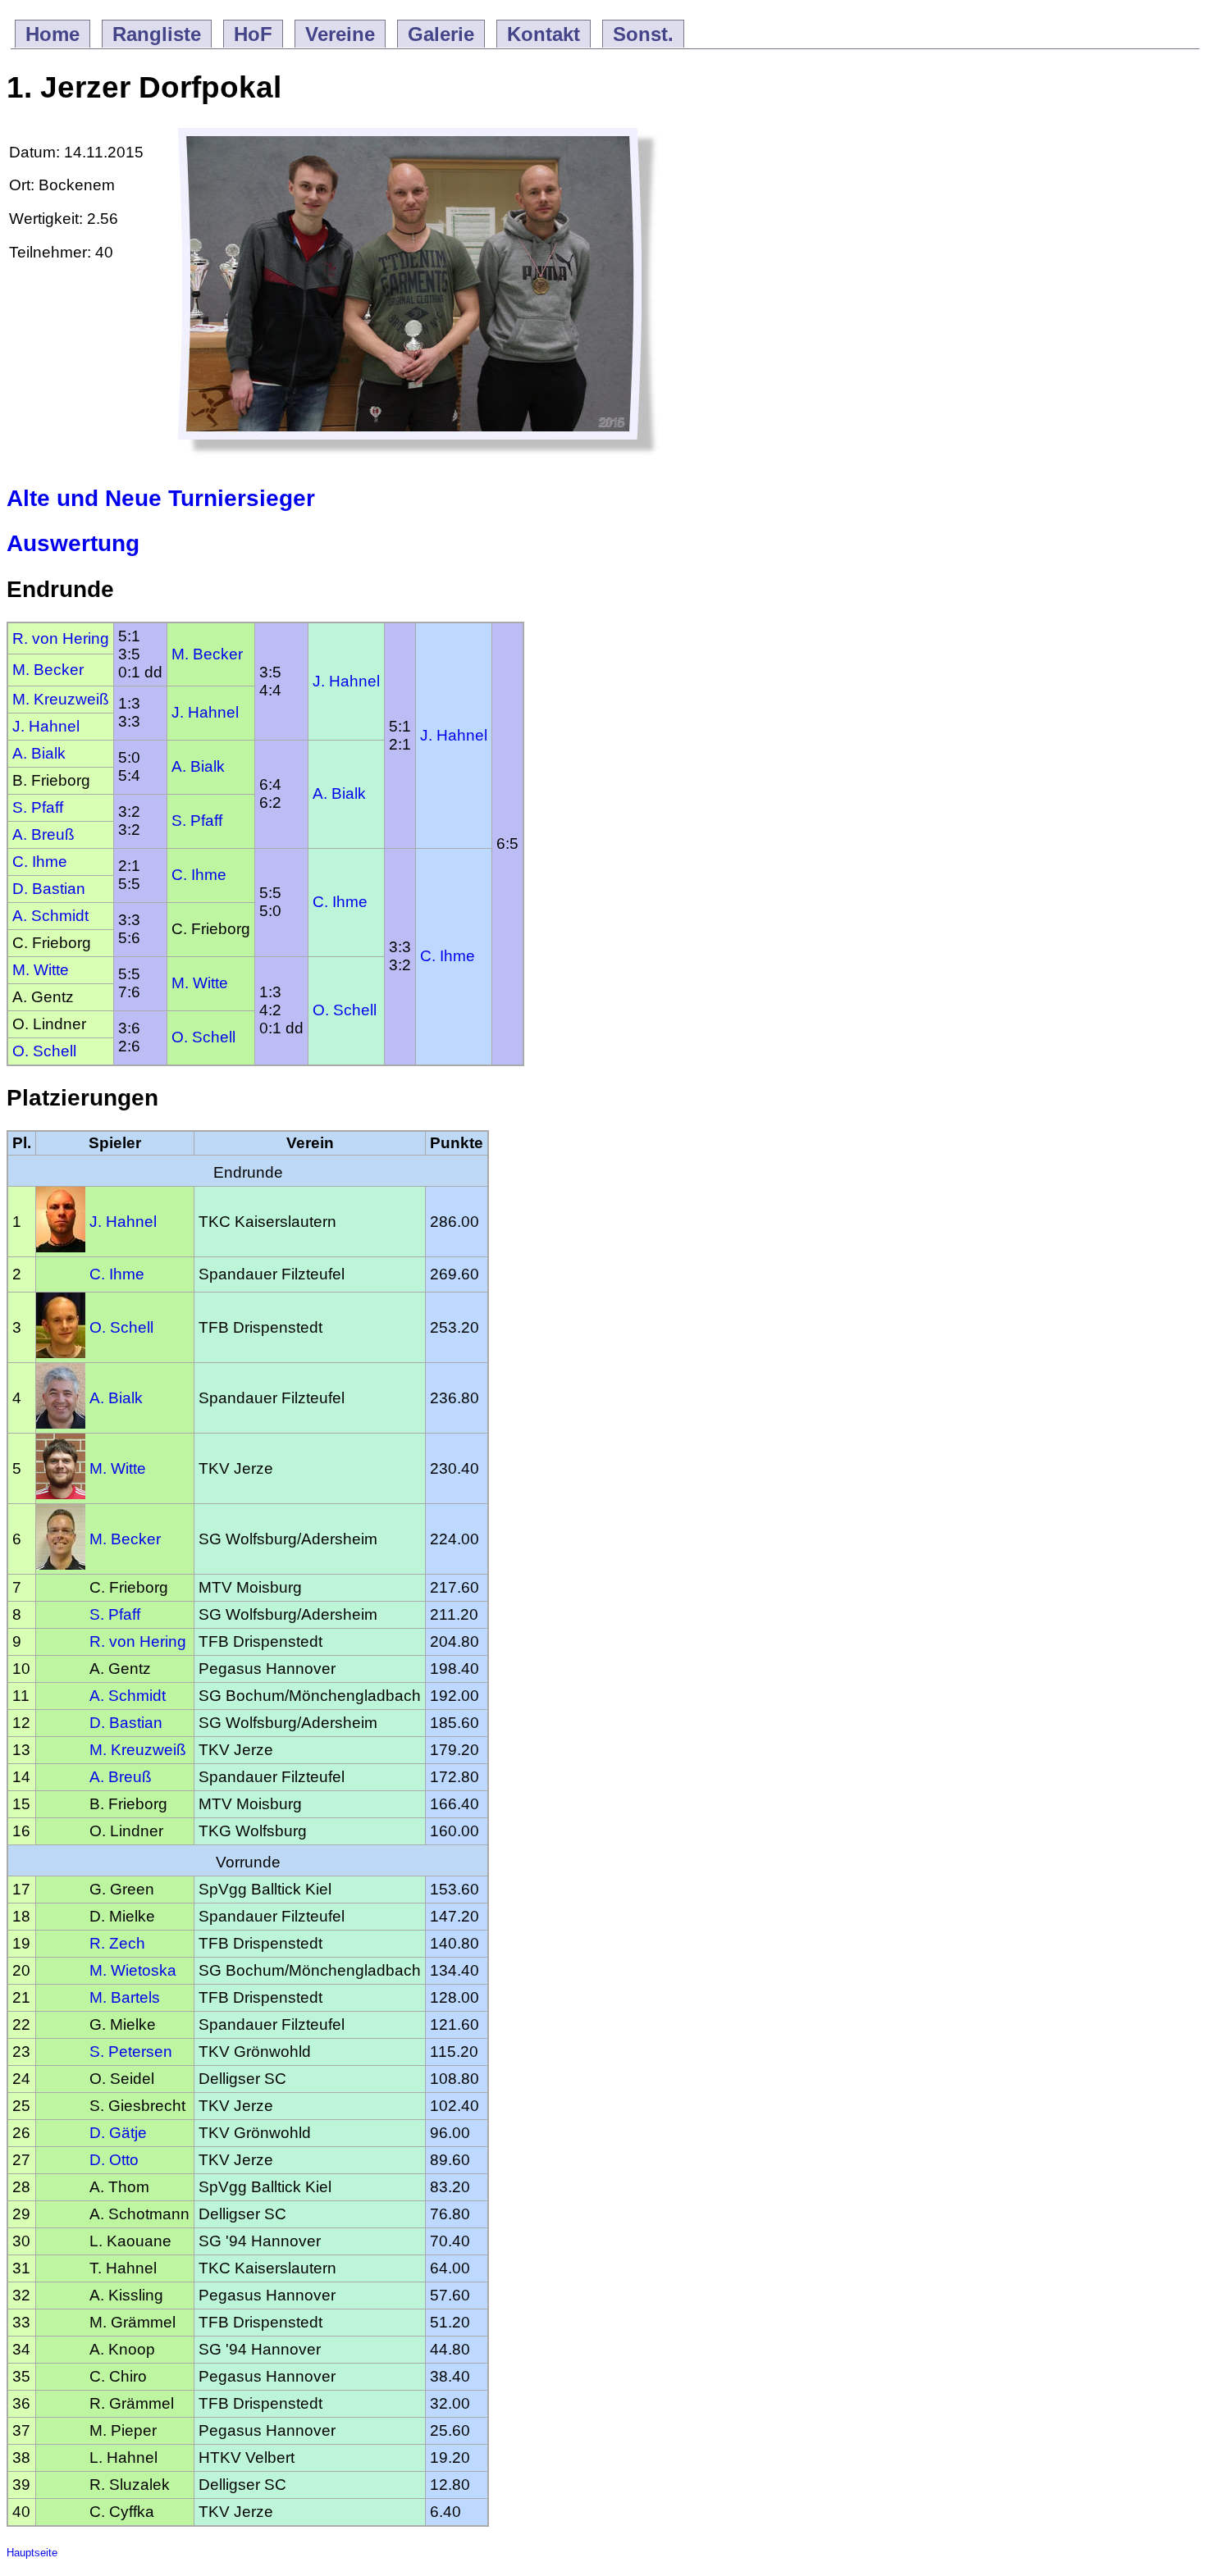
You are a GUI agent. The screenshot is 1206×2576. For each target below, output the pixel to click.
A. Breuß (43, 834)
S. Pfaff (38, 807)
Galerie (441, 34)
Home (53, 34)
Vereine (340, 34)
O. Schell (345, 1010)
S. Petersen (131, 2052)
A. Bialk (39, 753)
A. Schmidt (50, 916)
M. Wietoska (133, 1970)
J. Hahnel (346, 681)
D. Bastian (49, 889)
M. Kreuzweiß (61, 699)
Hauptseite (32, 2553)
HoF (253, 34)
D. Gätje (118, 2133)
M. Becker (207, 654)
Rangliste (157, 34)
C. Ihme (40, 862)
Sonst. (643, 34)
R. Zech (117, 1943)
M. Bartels (125, 1997)
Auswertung (73, 543)
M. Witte (41, 970)
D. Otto (114, 2160)
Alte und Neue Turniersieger (161, 498)
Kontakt (544, 34)
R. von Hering (61, 638)
